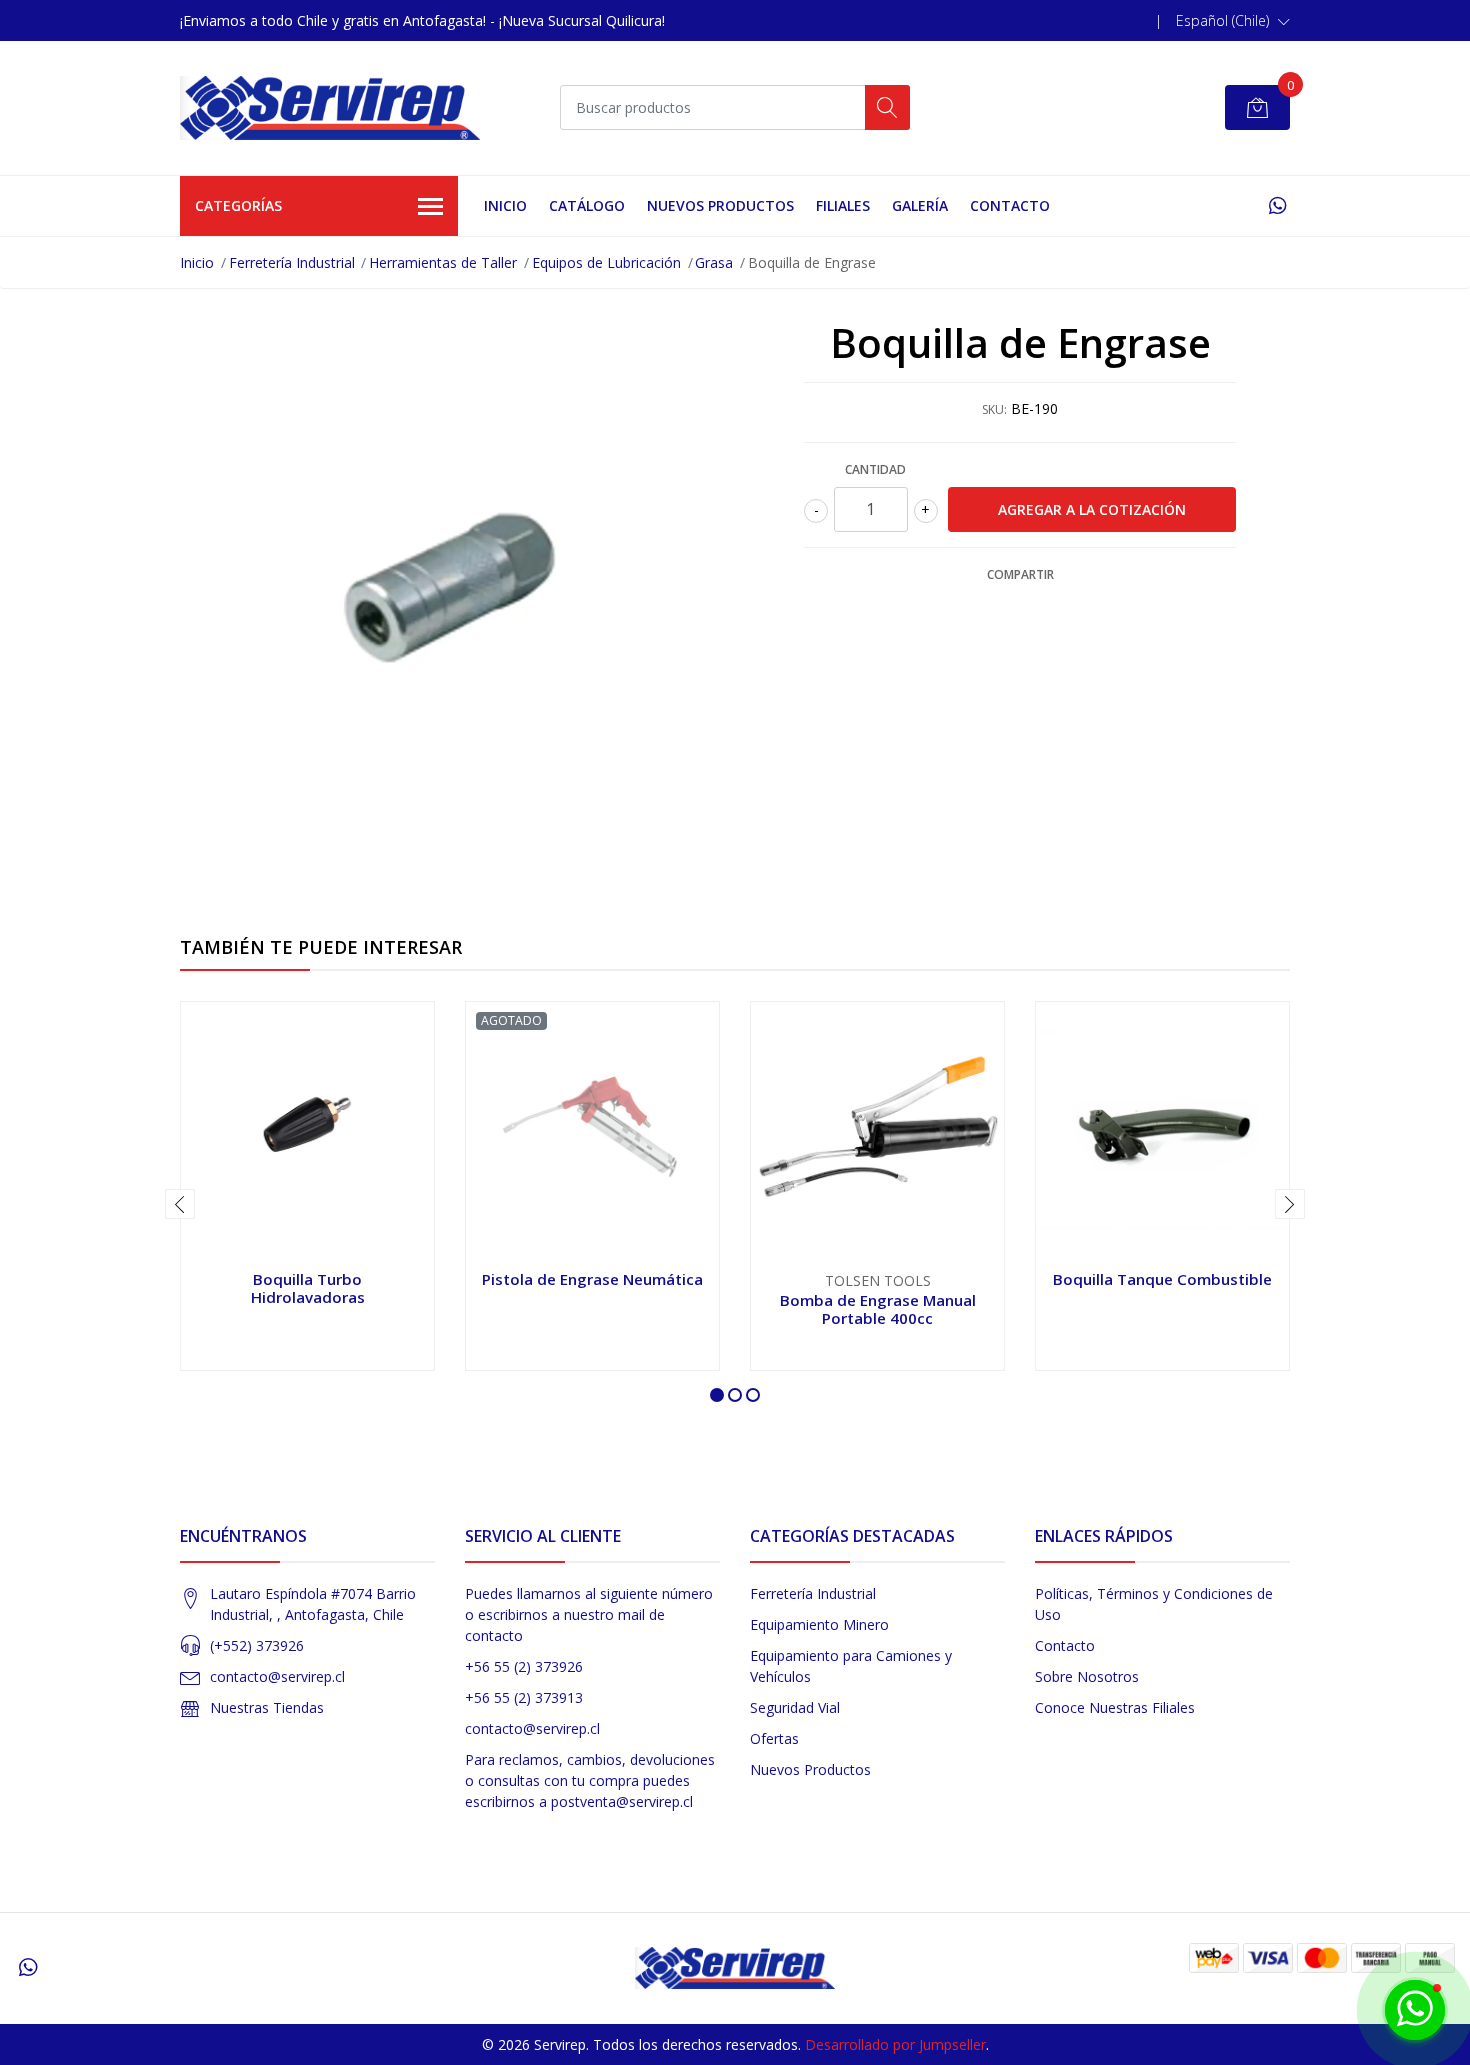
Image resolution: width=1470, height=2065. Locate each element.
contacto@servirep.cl (277, 1676)
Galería (920, 205)
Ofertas (774, 1738)
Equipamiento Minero (819, 1624)
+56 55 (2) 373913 (524, 1697)
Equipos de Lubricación (606, 262)
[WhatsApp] (1277, 205)
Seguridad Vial (795, 1707)
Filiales (843, 205)
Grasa (714, 262)
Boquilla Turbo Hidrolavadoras (308, 1288)
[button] (1233, 21)
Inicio (505, 205)
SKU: (994, 409)
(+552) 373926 (257, 1645)
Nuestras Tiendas (267, 1707)
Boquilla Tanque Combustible (1162, 1279)
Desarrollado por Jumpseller (895, 2044)
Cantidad (875, 469)
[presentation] (180, 1204)
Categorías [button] (238, 205)
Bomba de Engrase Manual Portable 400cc (878, 1309)
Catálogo (587, 205)
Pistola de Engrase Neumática (592, 1279)
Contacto (1010, 205)
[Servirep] (330, 108)
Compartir (1020, 574)
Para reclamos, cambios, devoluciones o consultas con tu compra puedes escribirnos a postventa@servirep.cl (590, 1780)
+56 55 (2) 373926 (524, 1666)
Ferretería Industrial (292, 262)
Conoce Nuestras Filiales (1115, 1707)
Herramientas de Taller (443, 262)
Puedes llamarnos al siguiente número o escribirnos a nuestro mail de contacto (589, 1614)
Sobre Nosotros (1087, 1676)
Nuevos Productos (720, 205)
